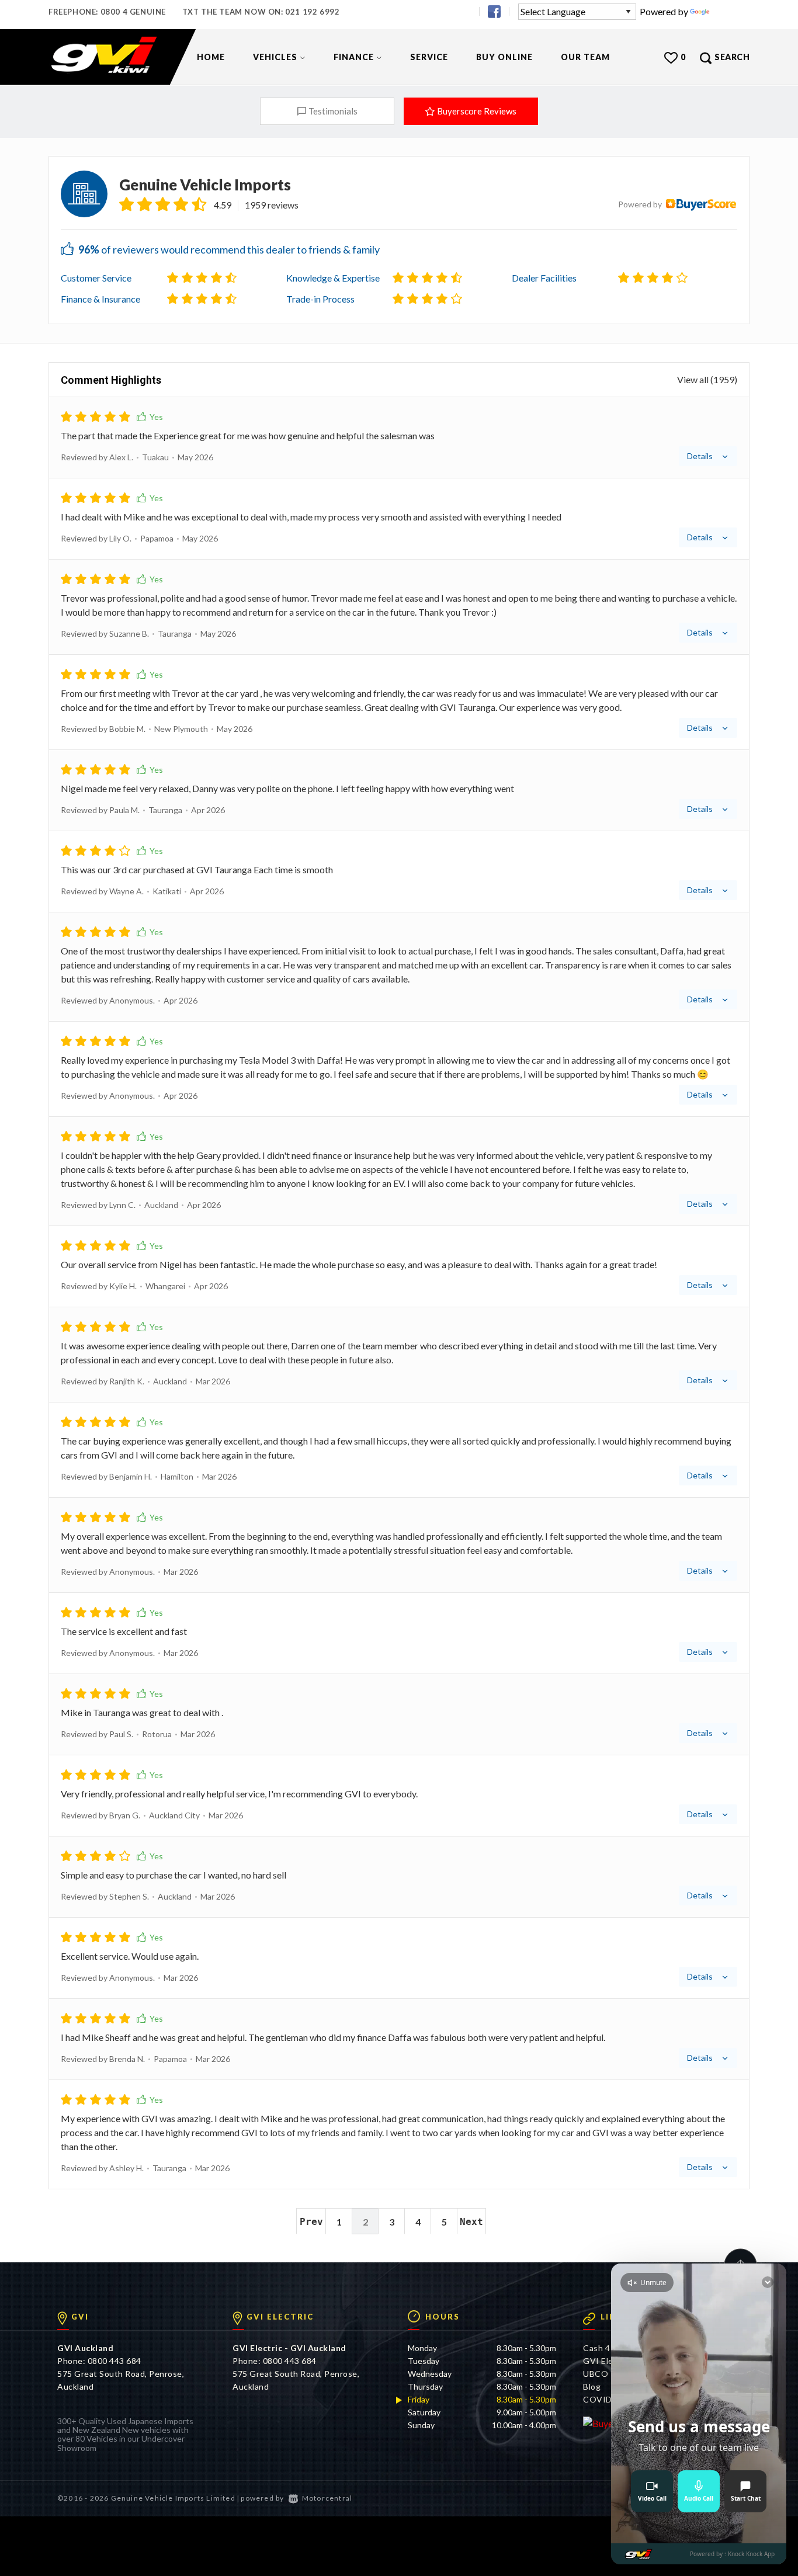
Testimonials (333, 111)
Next (471, 2222)
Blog (592, 2386)
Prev (311, 2222)
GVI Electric (607, 2361)
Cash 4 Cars (607, 2348)
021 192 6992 (312, 12)
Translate (731, 11)
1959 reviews (272, 205)
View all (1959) (707, 380)
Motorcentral (327, 2498)
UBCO (596, 2374)
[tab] (399, 438)
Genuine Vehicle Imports (205, 185)
